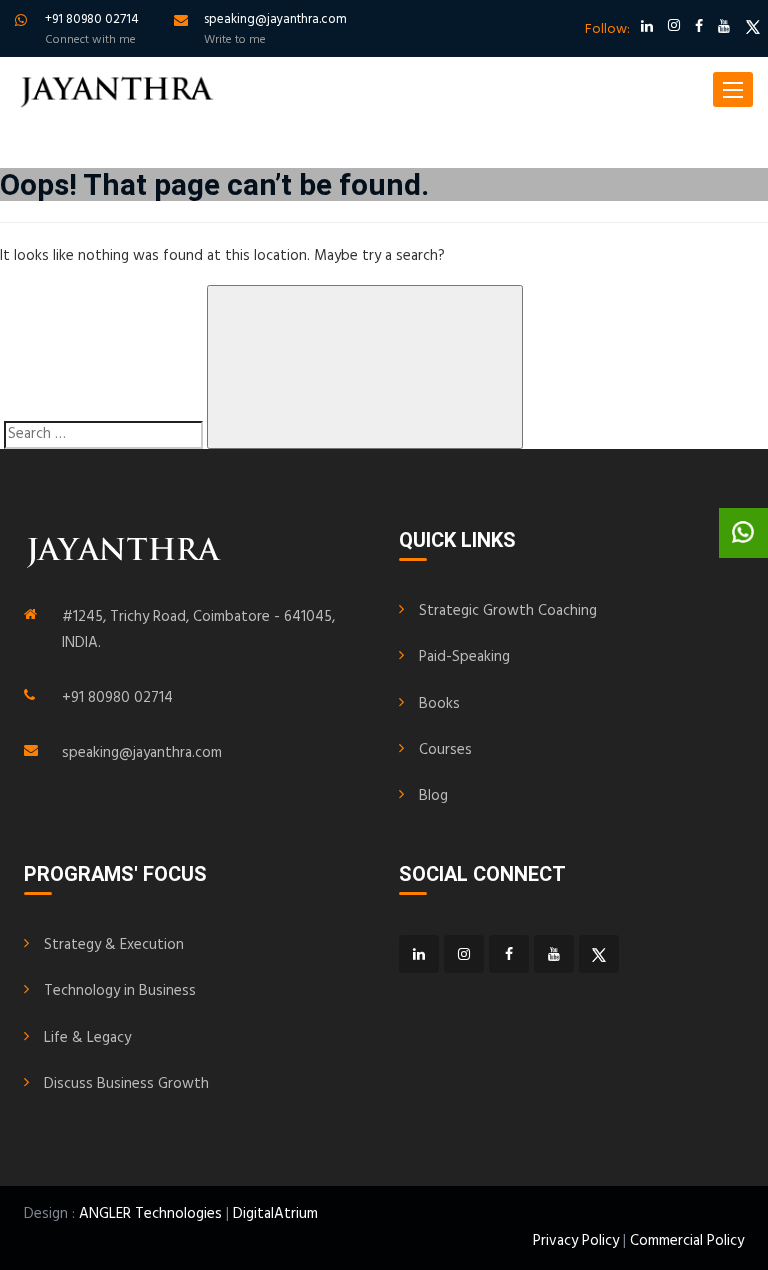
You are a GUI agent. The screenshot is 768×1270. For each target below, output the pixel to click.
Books (439, 704)
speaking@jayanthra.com (142, 753)
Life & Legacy (87, 1038)
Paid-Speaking (464, 657)
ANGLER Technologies (150, 1214)
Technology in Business (120, 991)
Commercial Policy (687, 1241)
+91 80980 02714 (117, 698)
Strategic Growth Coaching (508, 611)
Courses (445, 750)
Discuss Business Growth (126, 1084)
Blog (433, 796)
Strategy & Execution (114, 945)
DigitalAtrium (275, 1214)
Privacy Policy (576, 1241)
